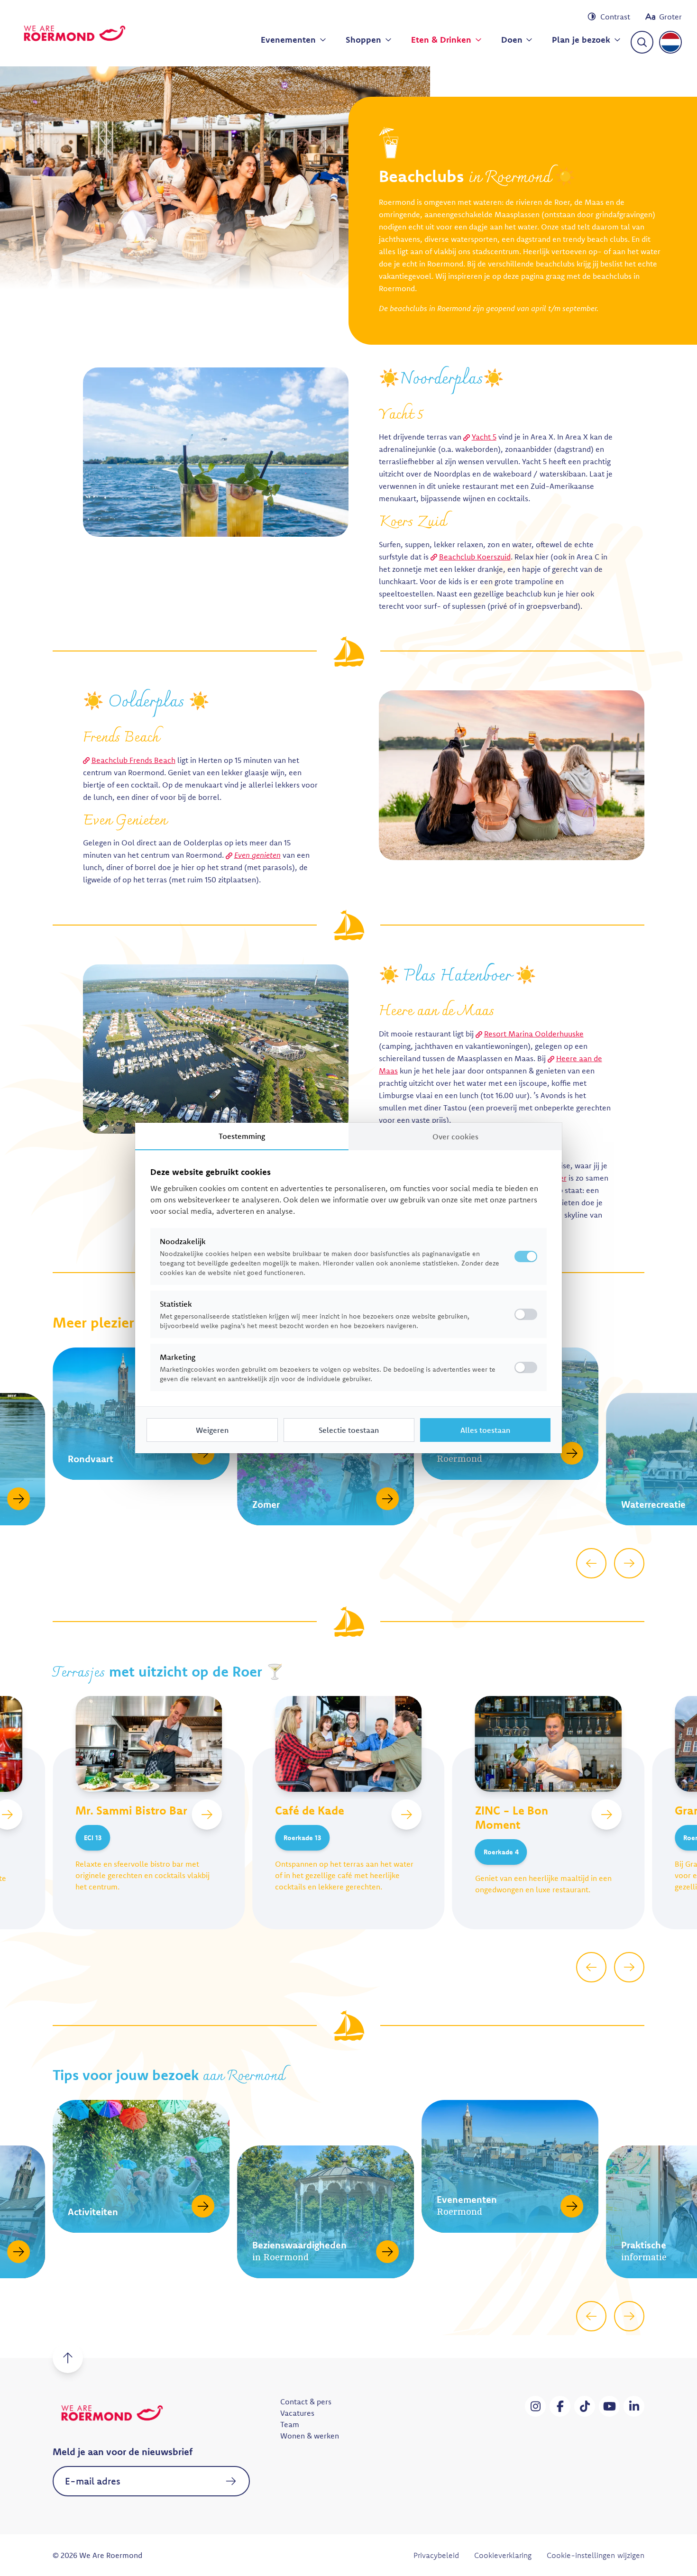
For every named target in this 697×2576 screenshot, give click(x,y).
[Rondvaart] (18, 1453)
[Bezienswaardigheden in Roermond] (203, 2252)
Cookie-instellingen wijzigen (596, 2555)
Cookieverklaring (503, 2555)
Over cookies (455, 1137)
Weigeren (212, 1430)
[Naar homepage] (74, 33)
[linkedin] (634, 2406)
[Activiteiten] (18, 2206)
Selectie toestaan (349, 1430)
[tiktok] (585, 2406)
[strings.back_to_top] (68, 2358)
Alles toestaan (485, 1430)
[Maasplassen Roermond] (387, 1453)
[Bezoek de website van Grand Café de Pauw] (606, 1815)
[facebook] (560, 2406)
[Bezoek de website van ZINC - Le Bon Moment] (407, 1815)
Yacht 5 (484, 437)
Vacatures (297, 2413)
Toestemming (242, 1136)
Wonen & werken (310, 2436)
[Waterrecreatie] (572, 1499)
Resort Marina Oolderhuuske (534, 1034)
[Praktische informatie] (572, 2252)
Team (290, 2424)
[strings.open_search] (642, 42)
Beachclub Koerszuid (475, 557)
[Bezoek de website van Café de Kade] (207, 1815)
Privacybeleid (436, 2555)
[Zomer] (203, 1499)
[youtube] (609, 2406)
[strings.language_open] (670, 42)
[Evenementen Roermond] (387, 2206)
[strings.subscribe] (231, 2481)
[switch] (526, 1314)
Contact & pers (306, 2402)
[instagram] (535, 2406)
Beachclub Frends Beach (133, 760)
